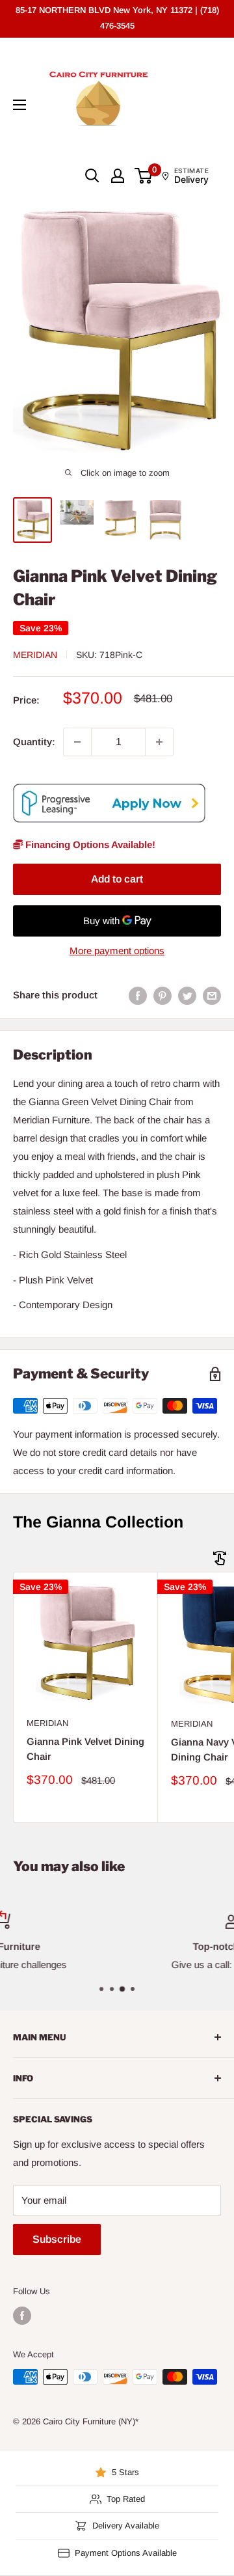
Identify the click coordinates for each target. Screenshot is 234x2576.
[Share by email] (212, 995)
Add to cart (117, 879)
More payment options (117, 951)
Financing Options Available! (89, 844)
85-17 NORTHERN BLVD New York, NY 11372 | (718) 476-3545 (117, 18)
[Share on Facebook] (138, 995)
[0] (144, 176)
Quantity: (34, 742)
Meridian (35, 655)
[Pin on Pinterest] (162, 995)
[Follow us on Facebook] (22, 2316)
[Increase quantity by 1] (159, 742)
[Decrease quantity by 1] (77, 742)
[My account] (118, 176)
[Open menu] (19, 105)
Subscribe (57, 2239)
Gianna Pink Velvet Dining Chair (85, 1749)
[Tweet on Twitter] (187, 995)
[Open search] (92, 176)
